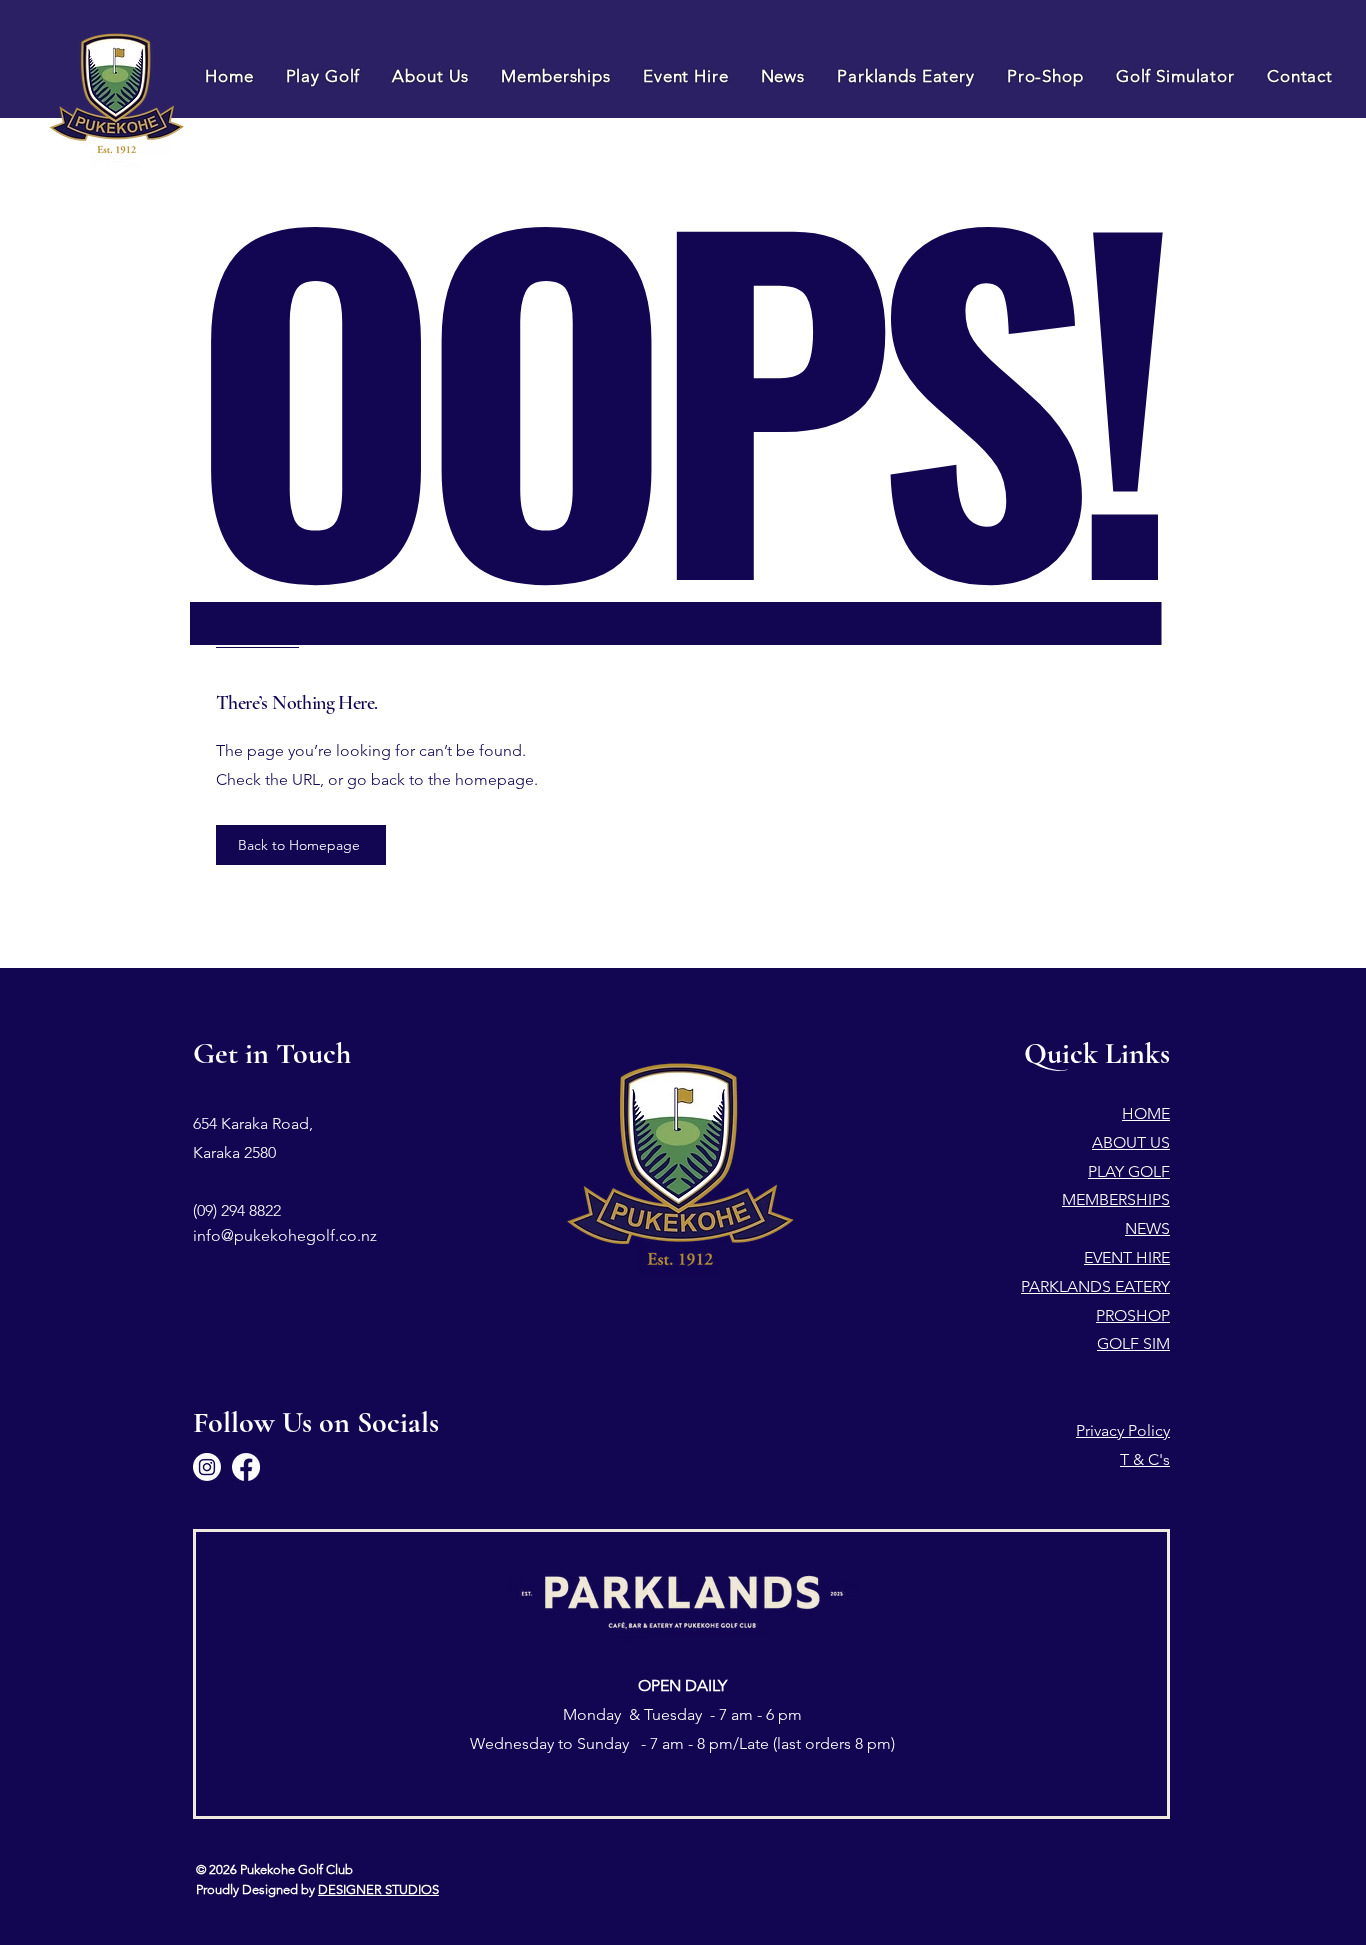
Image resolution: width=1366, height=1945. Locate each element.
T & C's (1145, 1459)
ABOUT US (1131, 1142)
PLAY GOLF (1129, 1171)
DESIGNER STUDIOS (378, 1889)
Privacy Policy (1123, 1430)
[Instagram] (207, 1467)
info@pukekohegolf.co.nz (285, 1235)
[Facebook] (246, 1467)
